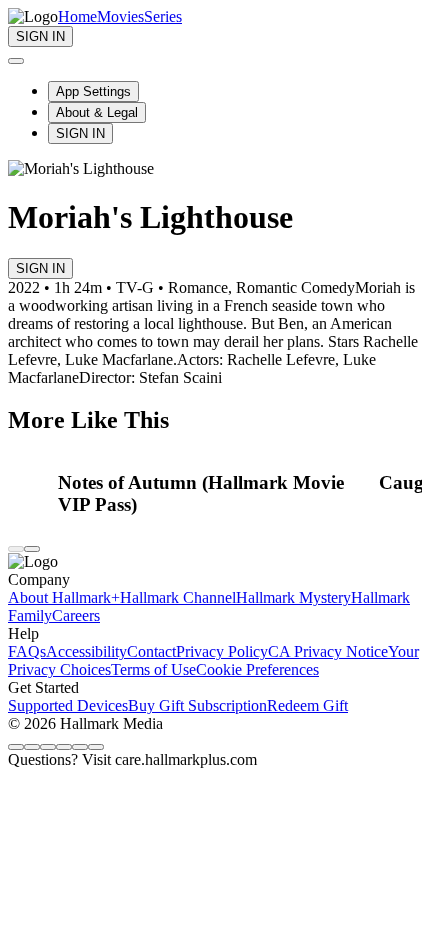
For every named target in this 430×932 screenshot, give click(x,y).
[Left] (16, 549)
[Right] (32, 549)
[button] (213, 494)
